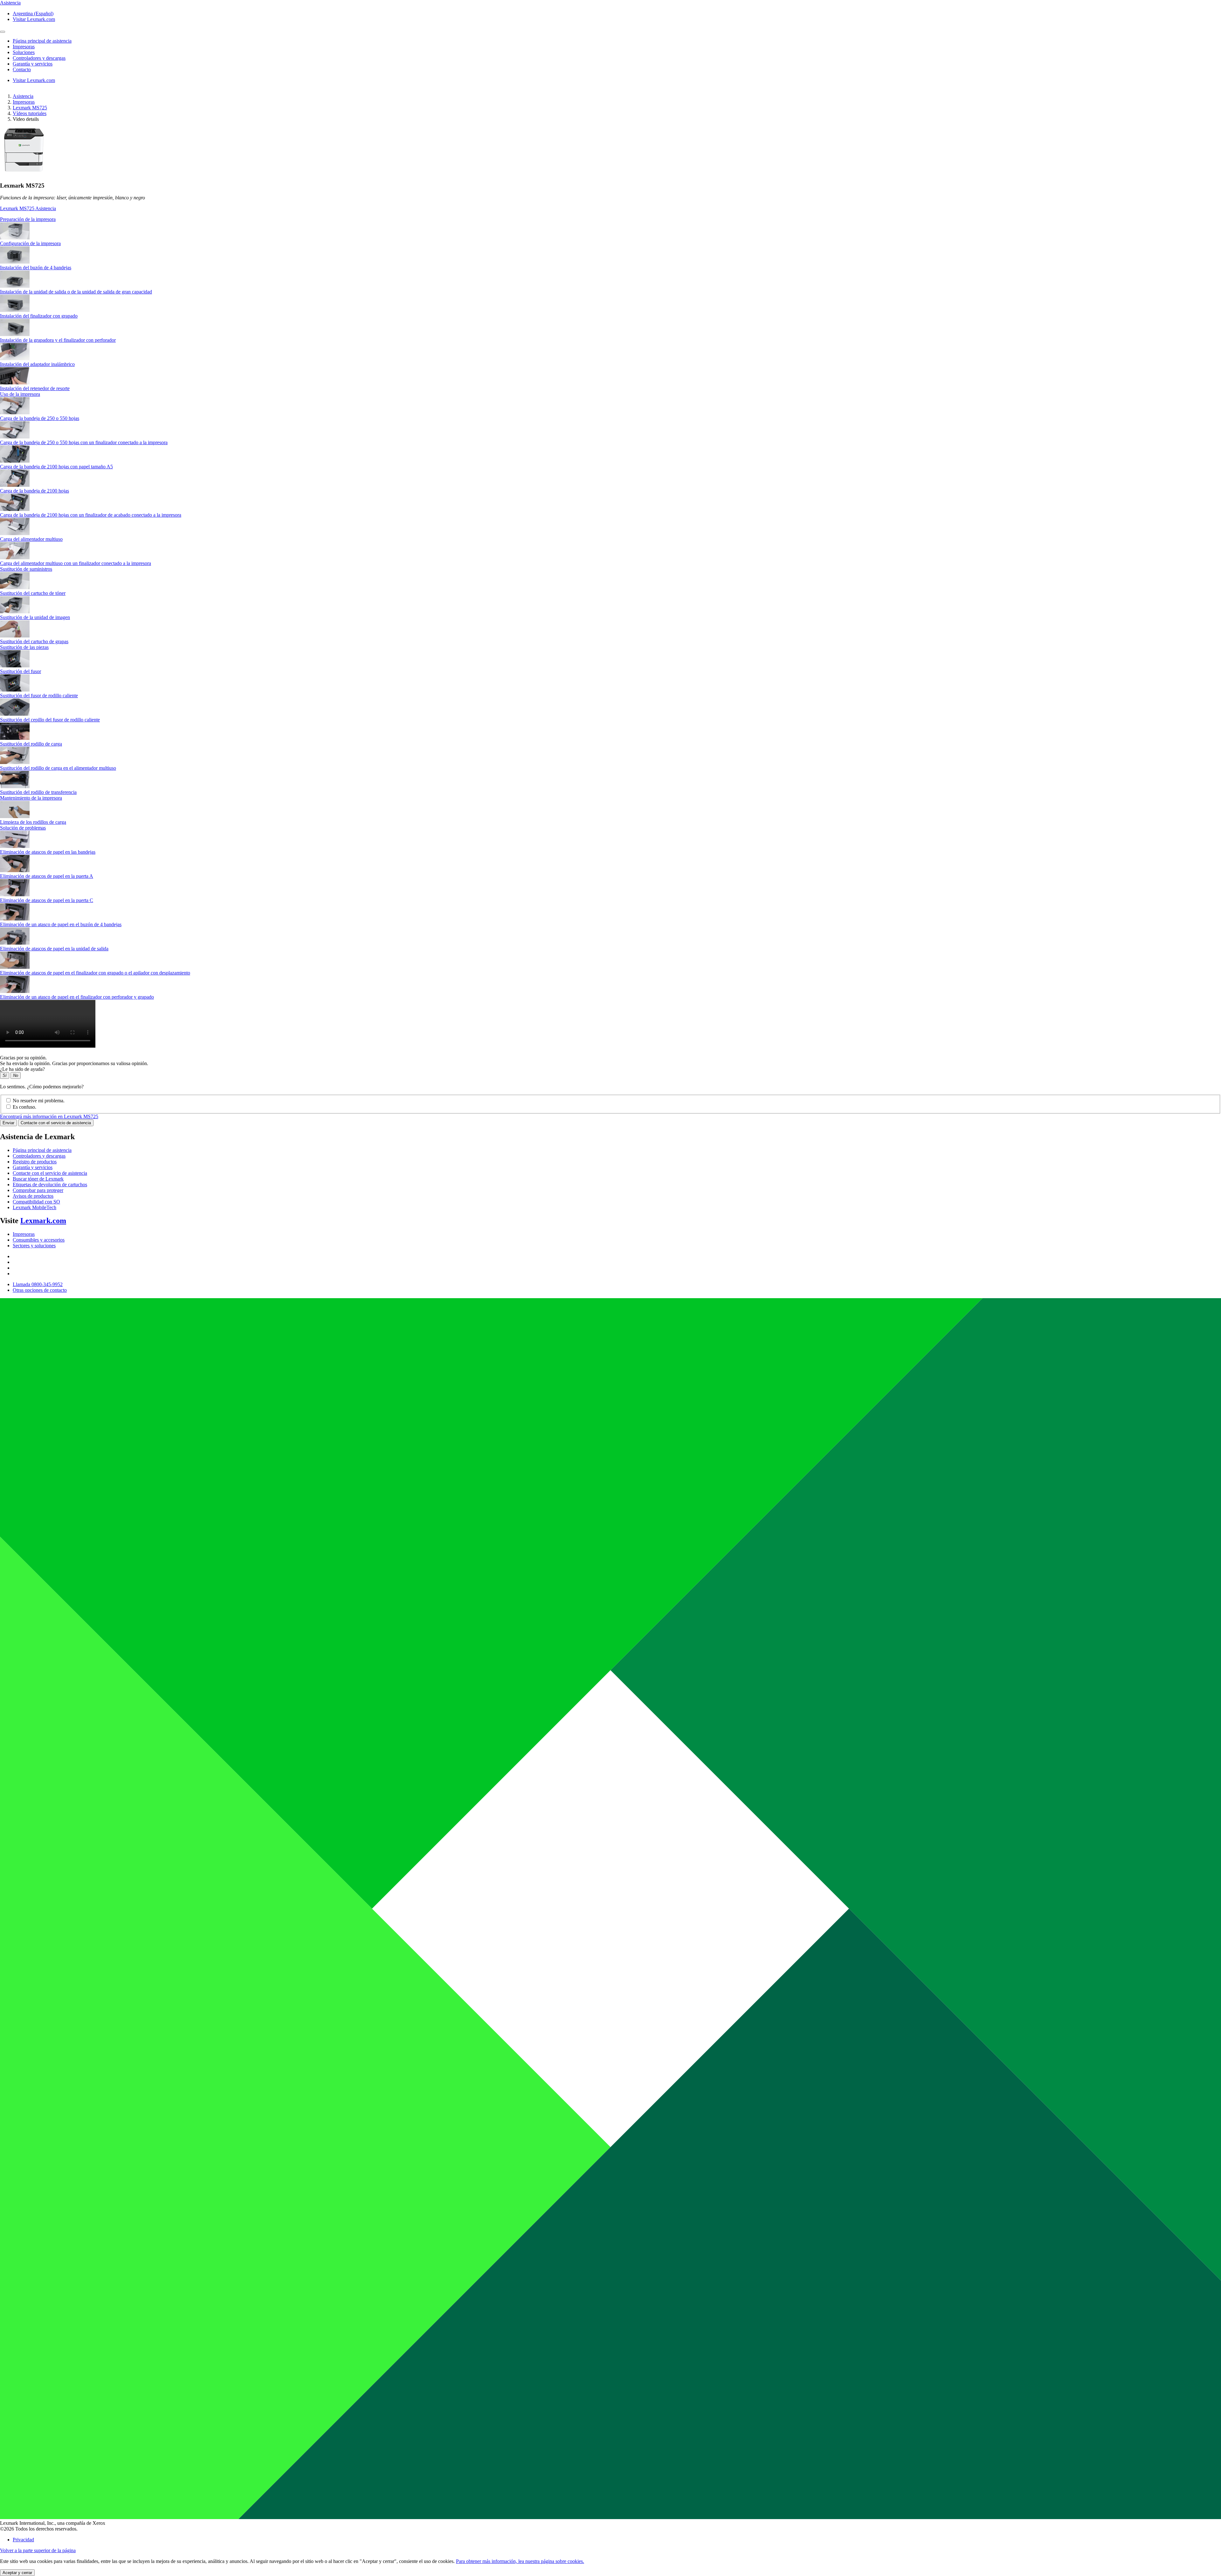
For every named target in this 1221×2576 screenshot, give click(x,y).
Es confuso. (24, 1107)
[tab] (610, 219)
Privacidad (23, 2540)
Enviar (8, 1123)
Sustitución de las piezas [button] (24, 647)
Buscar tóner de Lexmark (38, 1179)
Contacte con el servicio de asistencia (56, 1123)
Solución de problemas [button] (23, 828)
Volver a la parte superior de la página (38, 2550)
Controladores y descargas (39, 1156)
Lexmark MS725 (30, 108)
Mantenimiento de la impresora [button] (31, 798)
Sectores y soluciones (34, 1246)
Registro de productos (35, 1162)
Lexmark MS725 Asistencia (28, 208)
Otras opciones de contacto (40, 1290)
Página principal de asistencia (42, 1150)
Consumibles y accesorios (39, 1240)
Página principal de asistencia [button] (42, 41)
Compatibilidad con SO (36, 1202)
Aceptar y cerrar (17, 2573)
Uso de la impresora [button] (20, 394)
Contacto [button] (22, 69)
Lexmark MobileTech (34, 1207)
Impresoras (24, 102)
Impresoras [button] (24, 47)
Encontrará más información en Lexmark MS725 (49, 1116)
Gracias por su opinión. (23, 1058)
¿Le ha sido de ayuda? (22, 1069)
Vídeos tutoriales (30, 113)
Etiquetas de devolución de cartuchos (50, 1185)
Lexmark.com (43, 1221)
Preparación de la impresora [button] (28, 219)
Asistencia (23, 96)
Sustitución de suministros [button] (26, 569)
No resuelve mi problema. (39, 1101)
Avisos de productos (33, 1196)
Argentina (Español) (33, 14)
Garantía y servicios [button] (33, 64)
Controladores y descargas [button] (39, 58)
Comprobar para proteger (38, 1190)
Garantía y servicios (33, 1167)
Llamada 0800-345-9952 (38, 1284)
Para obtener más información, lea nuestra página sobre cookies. (520, 2561)
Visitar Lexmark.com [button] (34, 19)
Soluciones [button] (24, 52)
